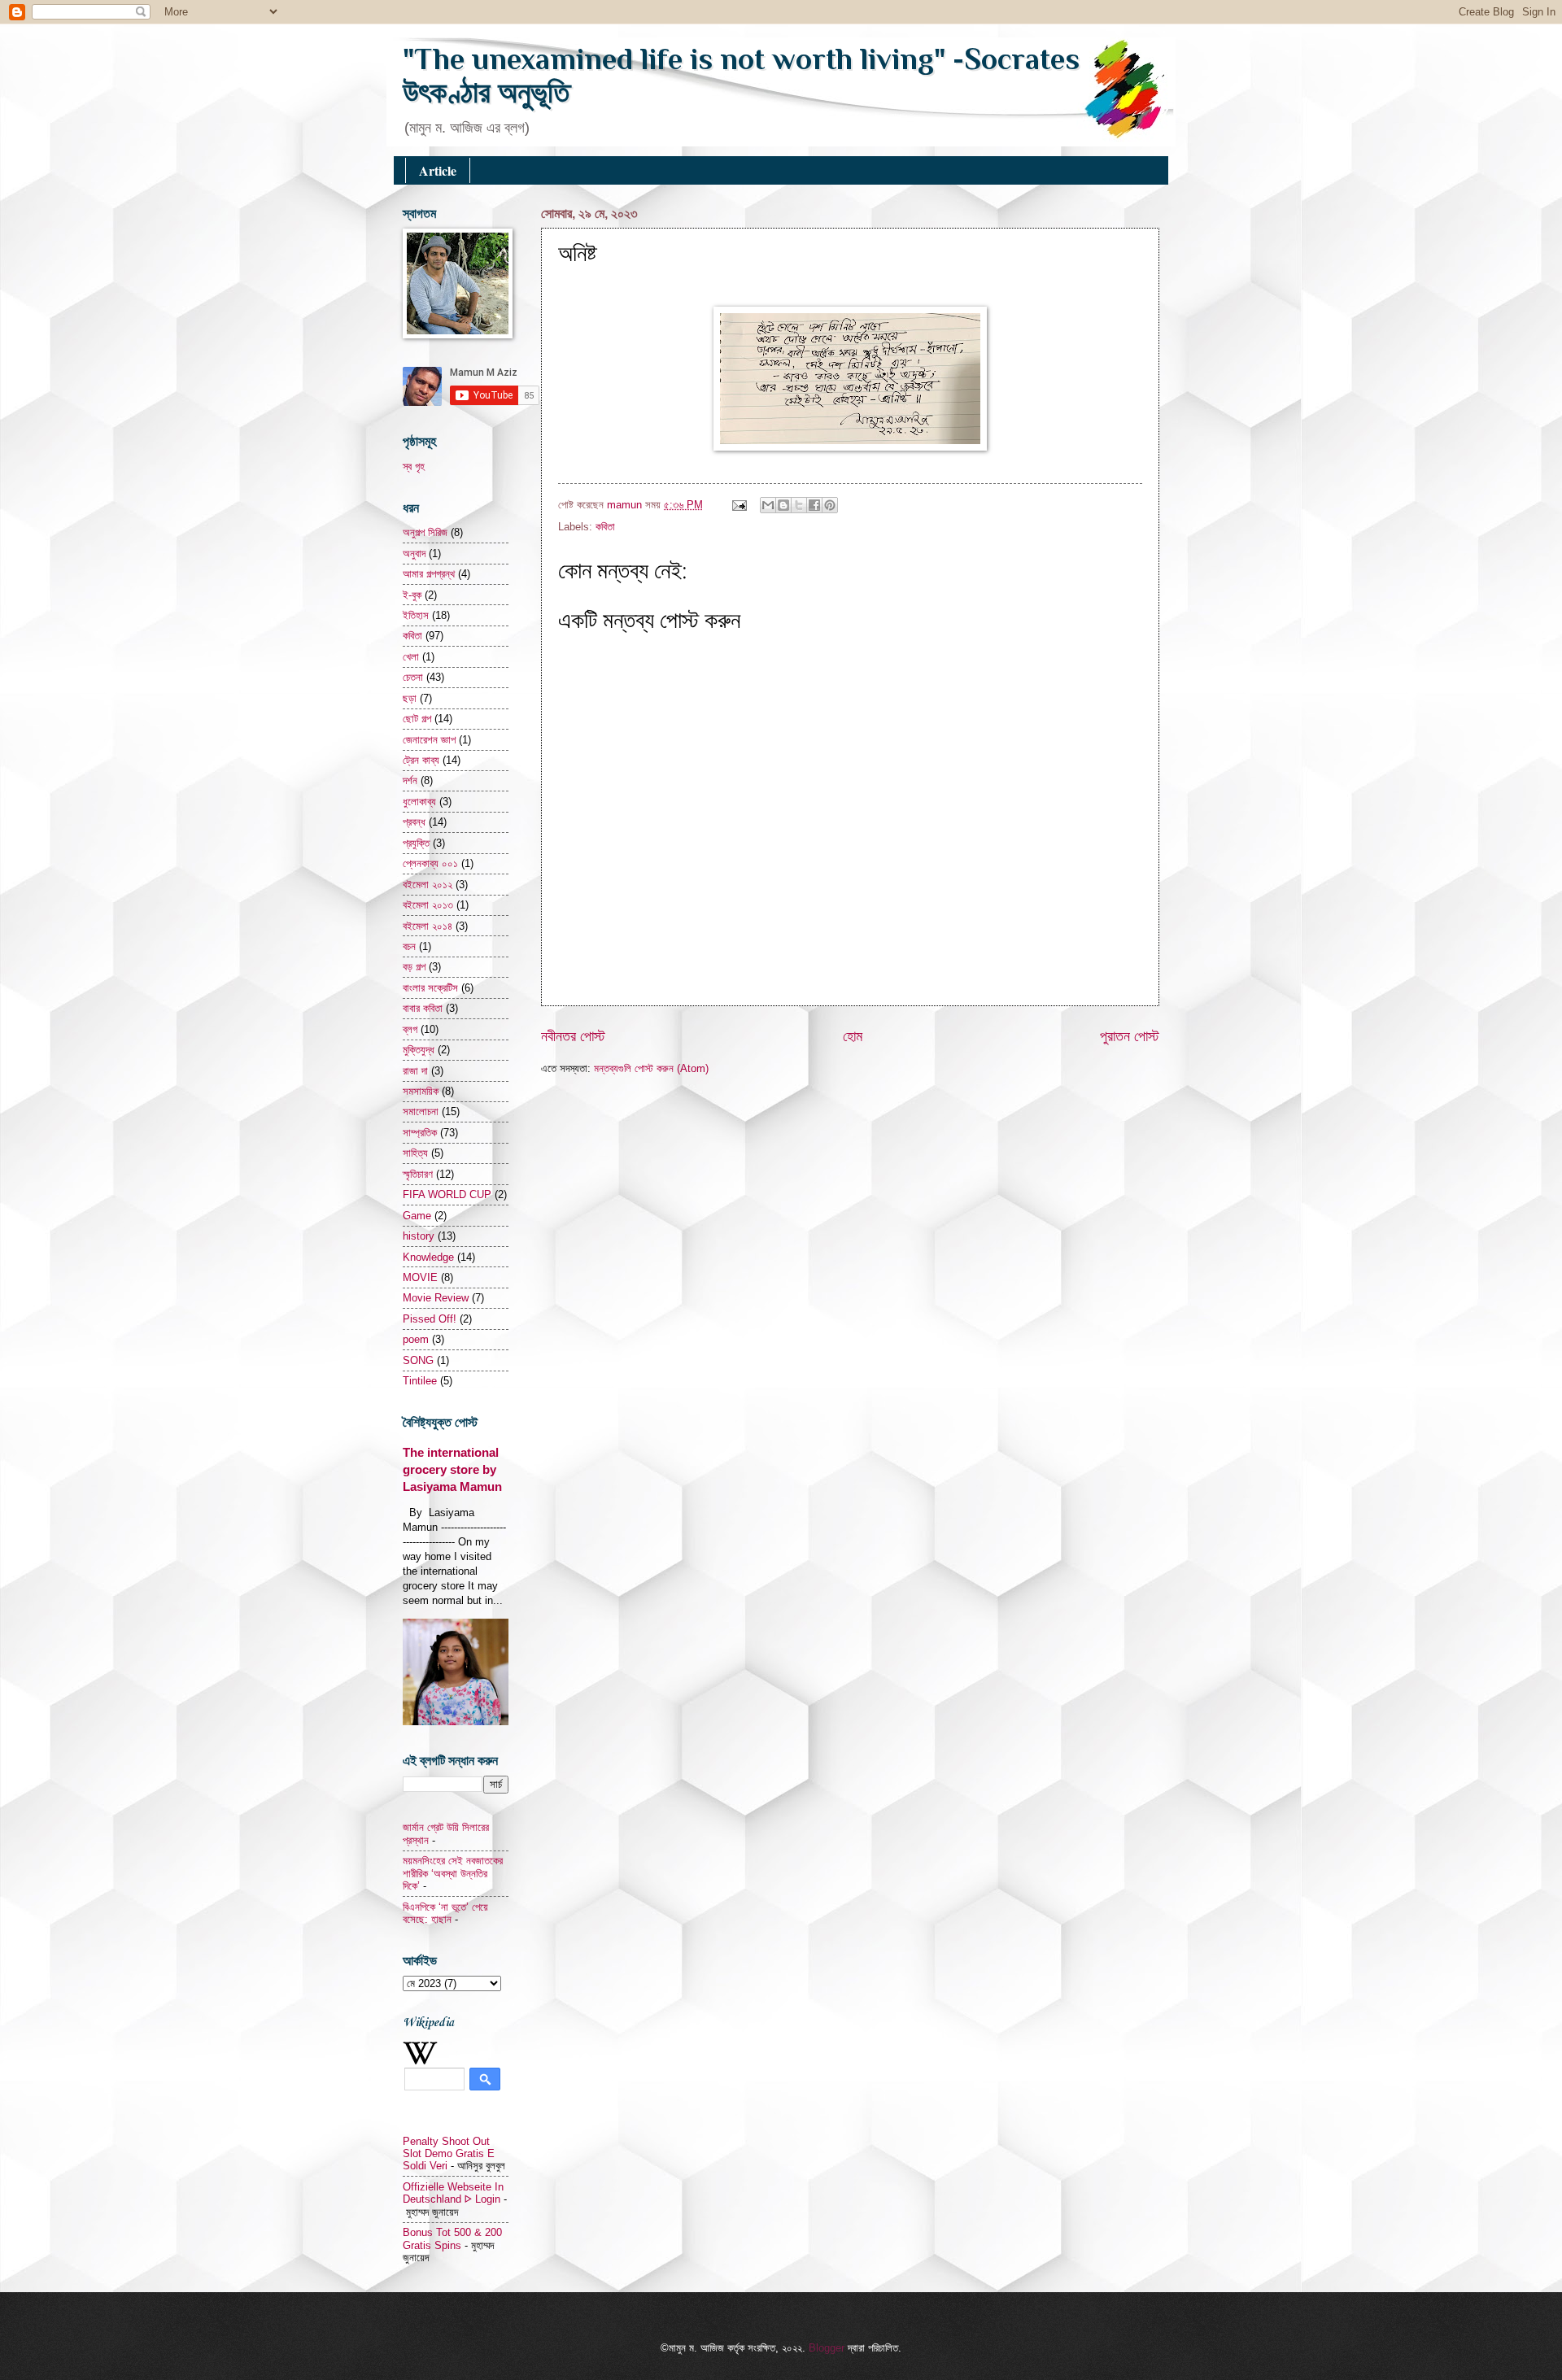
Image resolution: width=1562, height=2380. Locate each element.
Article (438, 170)
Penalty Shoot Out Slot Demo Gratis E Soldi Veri (449, 2154)
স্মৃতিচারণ (418, 1174)
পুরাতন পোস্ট (1130, 1036)
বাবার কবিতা (423, 1008)
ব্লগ (410, 1029)
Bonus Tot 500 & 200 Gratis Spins (452, 2238)
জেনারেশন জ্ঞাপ (429, 740)
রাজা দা (415, 1071)
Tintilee (420, 1381)
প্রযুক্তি (416, 843)
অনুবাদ (414, 554)
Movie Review (436, 1298)
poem (416, 1339)
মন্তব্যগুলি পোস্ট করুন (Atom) (651, 1068)
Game (417, 1216)
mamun (626, 505)
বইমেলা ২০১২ (428, 885)
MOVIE (420, 1277)
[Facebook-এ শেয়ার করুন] (814, 505)
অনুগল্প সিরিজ (425, 532)
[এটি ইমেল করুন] (768, 505)
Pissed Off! (430, 1319)
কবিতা (605, 527)
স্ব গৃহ (414, 466)
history (419, 1236)
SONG (418, 1360)
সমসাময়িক (421, 1091)
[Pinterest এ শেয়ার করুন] (830, 505)
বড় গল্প (414, 967)
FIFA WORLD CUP (447, 1194)
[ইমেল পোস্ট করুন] (739, 505)
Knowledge (428, 1257)
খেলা (411, 657)
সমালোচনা (421, 1112)
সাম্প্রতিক (420, 1133)
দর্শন (410, 780)
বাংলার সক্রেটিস (430, 988)
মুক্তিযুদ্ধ (419, 1050)
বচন (409, 946)
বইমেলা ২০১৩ (428, 905)
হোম (853, 1036)
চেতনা (413, 677)
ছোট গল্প (417, 719)
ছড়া (410, 698)
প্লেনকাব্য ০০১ (430, 863)
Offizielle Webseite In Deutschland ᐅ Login (453, 2193)
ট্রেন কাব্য (421, 760)
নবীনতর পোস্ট (573, 1036)
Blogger (827, 2348)
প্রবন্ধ (414, 822)
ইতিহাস (416, 615)
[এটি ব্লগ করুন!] (783, 505)
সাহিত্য (415, 1153)
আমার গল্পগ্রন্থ (429, 574)
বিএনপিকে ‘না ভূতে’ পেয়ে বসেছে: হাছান (445, 1913)
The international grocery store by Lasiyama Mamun (452, 1469)
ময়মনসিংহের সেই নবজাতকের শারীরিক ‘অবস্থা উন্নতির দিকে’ (453, 1873)
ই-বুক (412, 595)
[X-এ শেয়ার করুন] (799, 505)
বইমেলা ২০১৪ (428, 926)
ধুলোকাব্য (419, 802)
